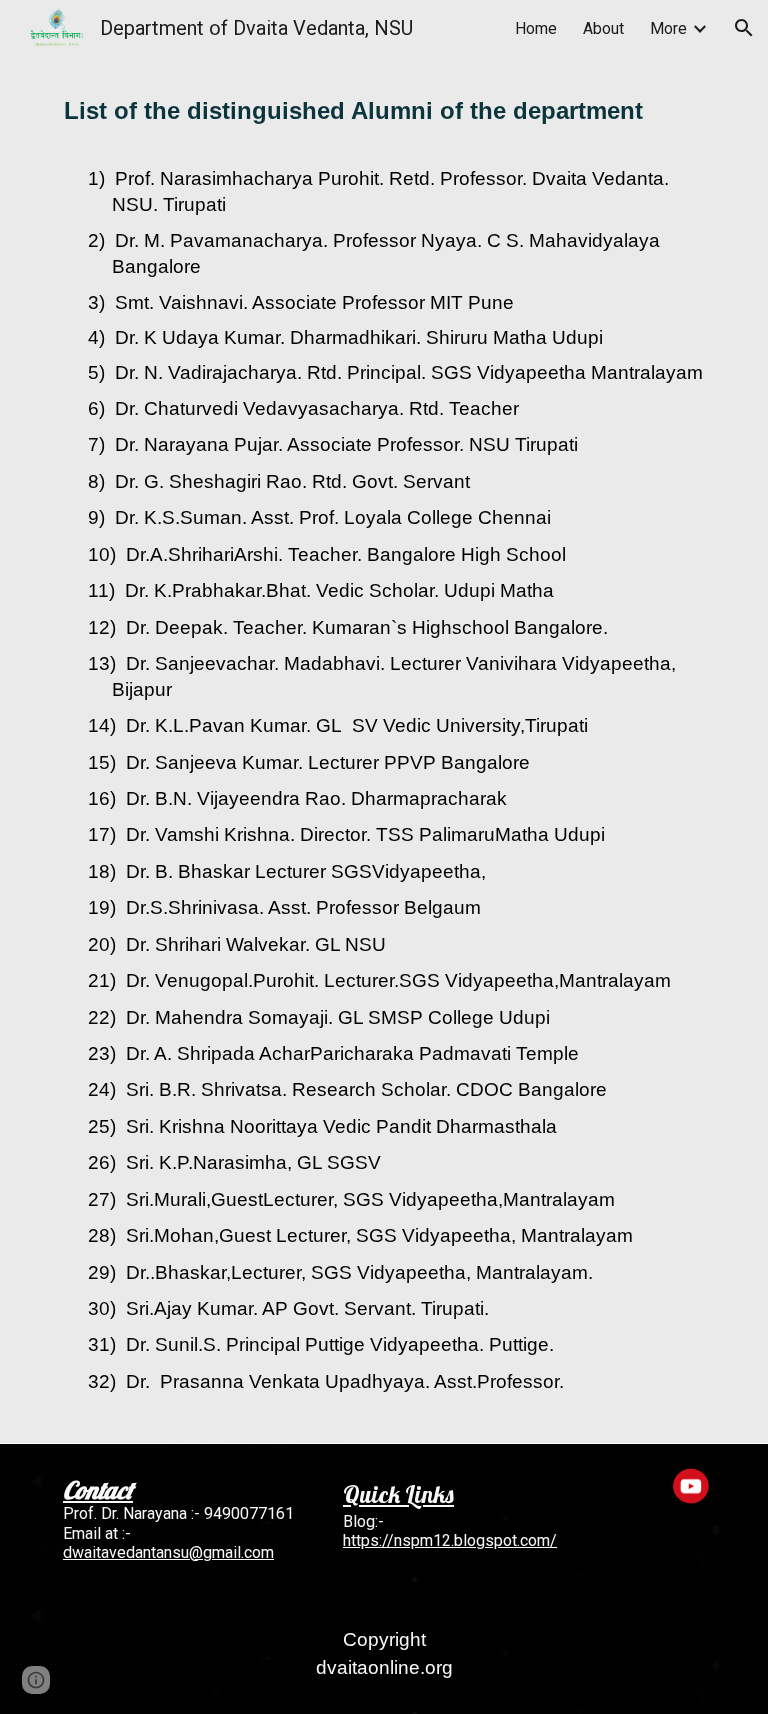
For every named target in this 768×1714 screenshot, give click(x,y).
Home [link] (536, 28)
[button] (744, 28)
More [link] (668, 28)
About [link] (603, 28)
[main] (383, 116)
